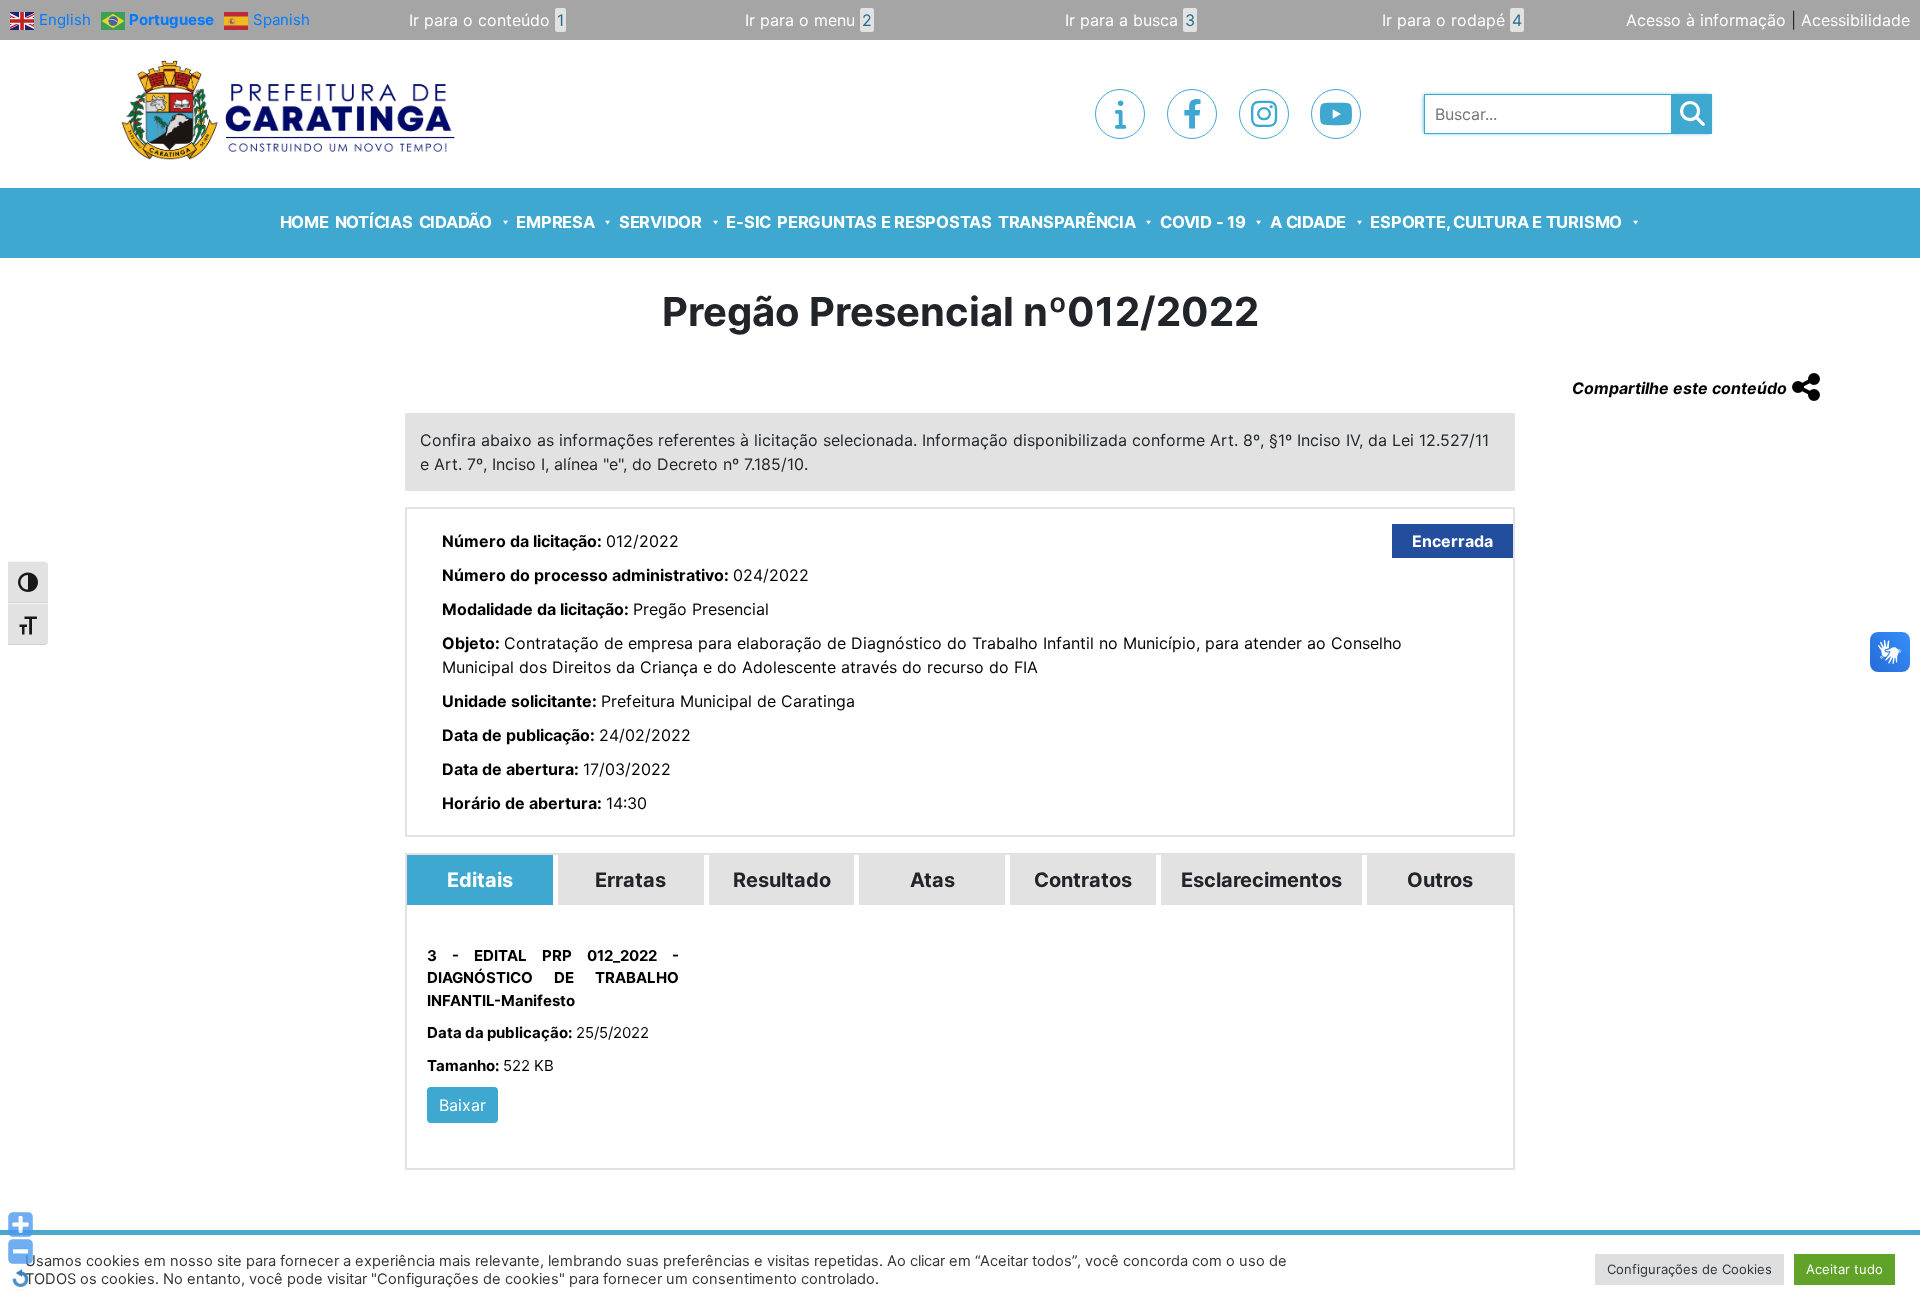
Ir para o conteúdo (486, 20)
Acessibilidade (1855, 20)
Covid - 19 (1203, 222)
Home (304, 222)
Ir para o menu (808, 20)
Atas (932, 880)
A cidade (1308, 222)
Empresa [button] (555, 222)
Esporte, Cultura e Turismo (1496, 222)
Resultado (782, 880)
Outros (1440, 880)
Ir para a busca (1130, 20)
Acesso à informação (1706, 20)
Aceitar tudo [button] (1844, 1269)
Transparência (1067, 222)
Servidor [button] (660, 222)
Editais (480, 880)
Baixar (462, 1105)
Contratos (1083, 880)
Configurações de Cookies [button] (1689, 1269)
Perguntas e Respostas (884, 222)
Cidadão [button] (455, 222)
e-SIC (748, 222)
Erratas (630, 880)
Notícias (374, 222)
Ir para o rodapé (1452, 20)
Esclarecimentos (1261, 880)
